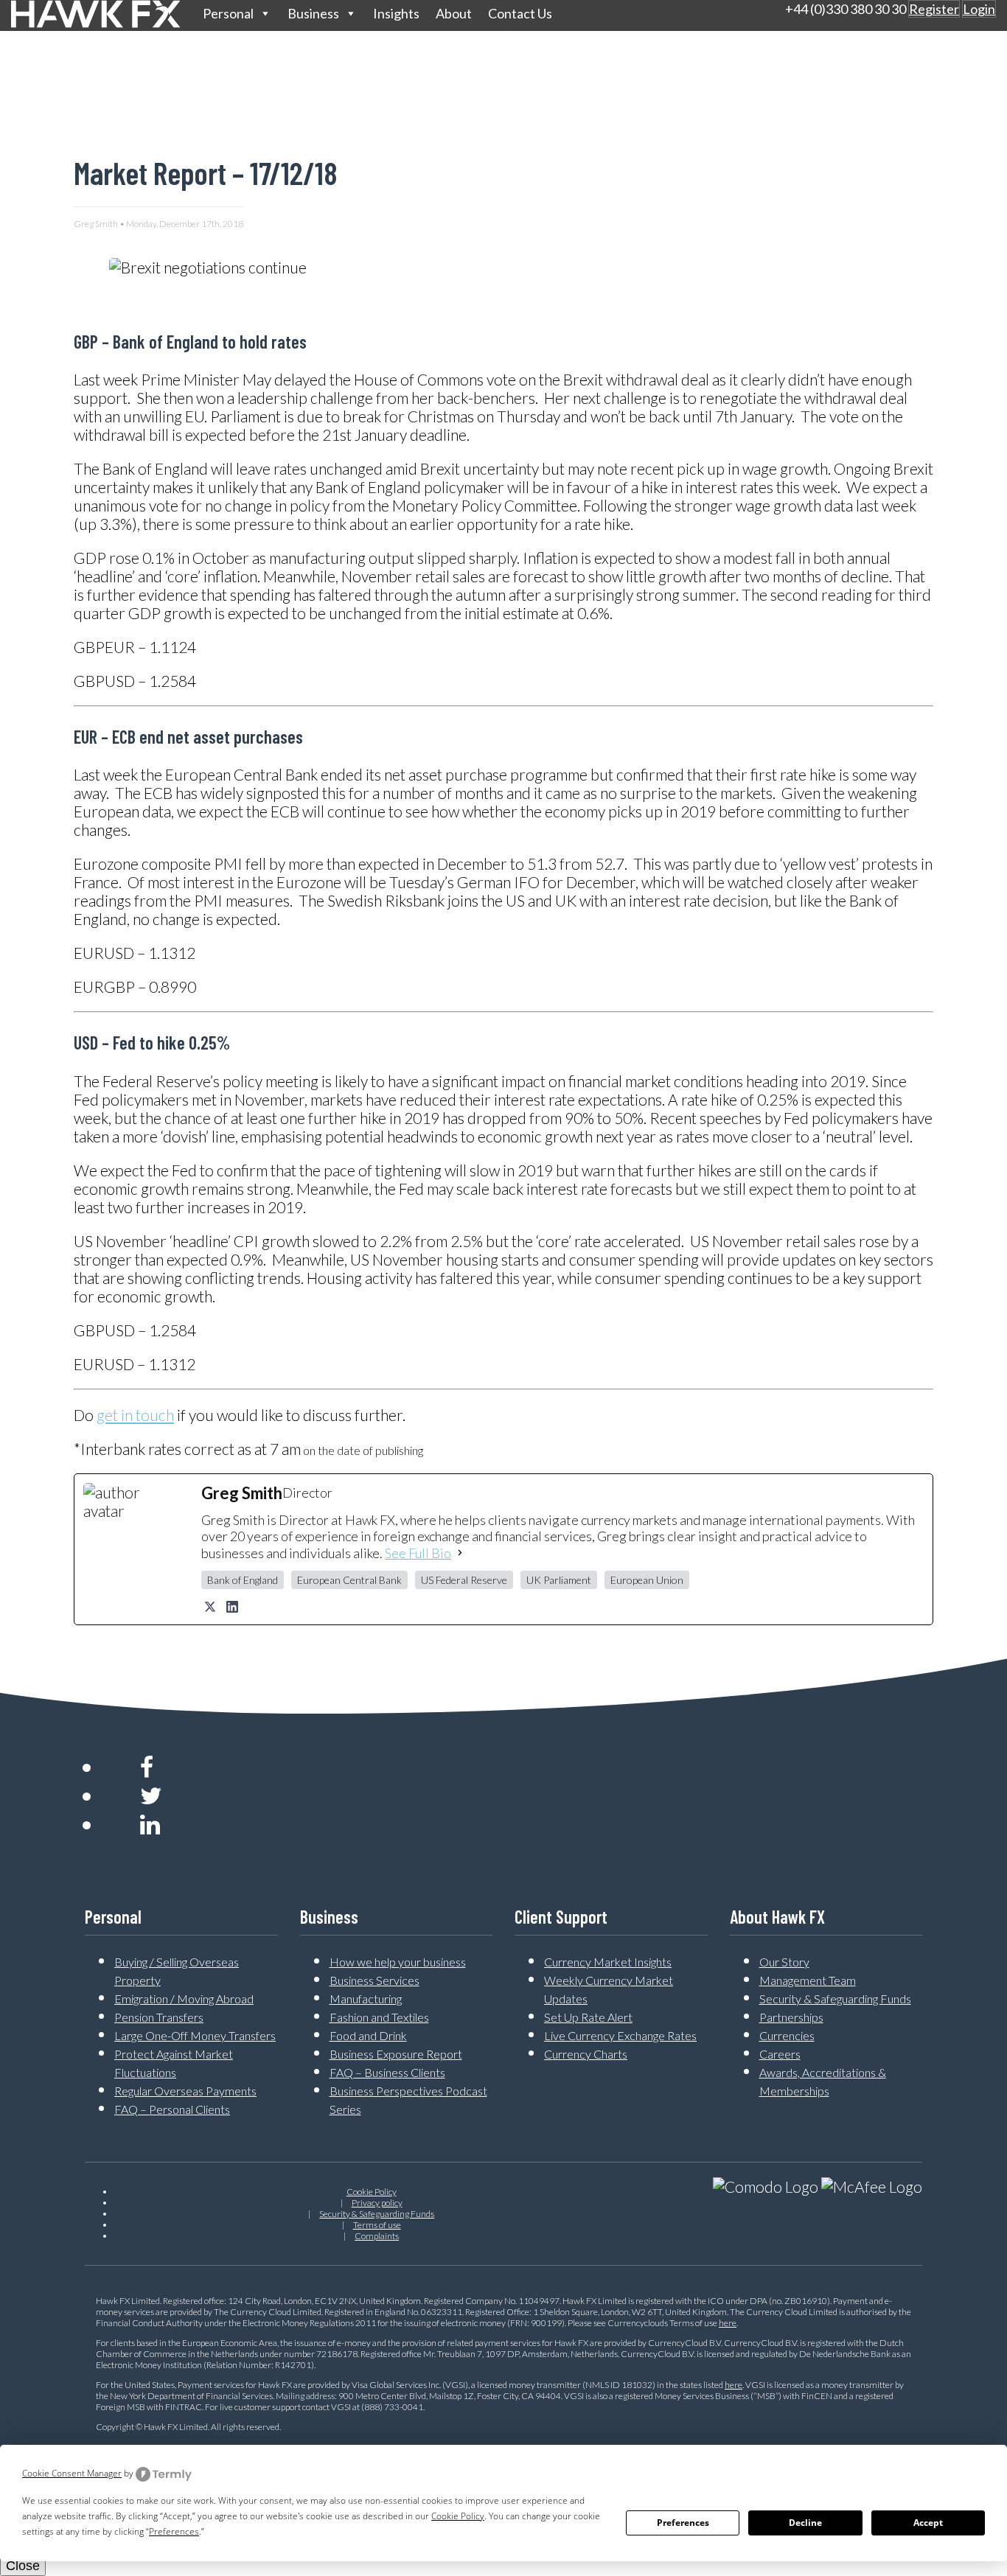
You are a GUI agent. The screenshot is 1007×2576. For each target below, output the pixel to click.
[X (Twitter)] (210, 1607)
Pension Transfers (159, 2017)
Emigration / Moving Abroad (184, 1999)
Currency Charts (586, 2054)
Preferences (683, 2523)
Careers (780, 2054)
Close (23, 2566)
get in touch (135, 1415)
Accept (928, 2523)
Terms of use (377, 2225)
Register (934, 9)
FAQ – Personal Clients (172, 2109)
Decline (805, 2523)
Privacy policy (377, 2203)
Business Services (374, 1980)
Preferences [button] (174, 2531)
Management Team (808, 1980)
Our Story (784, 1962)
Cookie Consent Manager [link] (72, 2473)
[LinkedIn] (232, 1607)
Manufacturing (366, 1999)
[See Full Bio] (460, 1553)
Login (979, 9)
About (454, 13)
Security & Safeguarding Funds (835, 1999)
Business (313, 13)
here (728, 2323)
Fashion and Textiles (379, 2017)
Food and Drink (368, 2035)
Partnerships (791, 2017)
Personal (228, 13)
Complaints (377, 2236)
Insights (396, 13)
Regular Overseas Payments (185, 2091)
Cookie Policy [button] (458, 2516)
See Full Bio (418, 1553)
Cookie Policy (372, 2192)
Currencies (787, 2035)
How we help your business (398, 1962)
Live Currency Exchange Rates (620, 2035)
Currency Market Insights (608, 1962)
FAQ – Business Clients (387, 2072)
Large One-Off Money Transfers (195, 2035)
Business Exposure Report (396, 2054)
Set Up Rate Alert (588, 2017)
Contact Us (520, 13)
